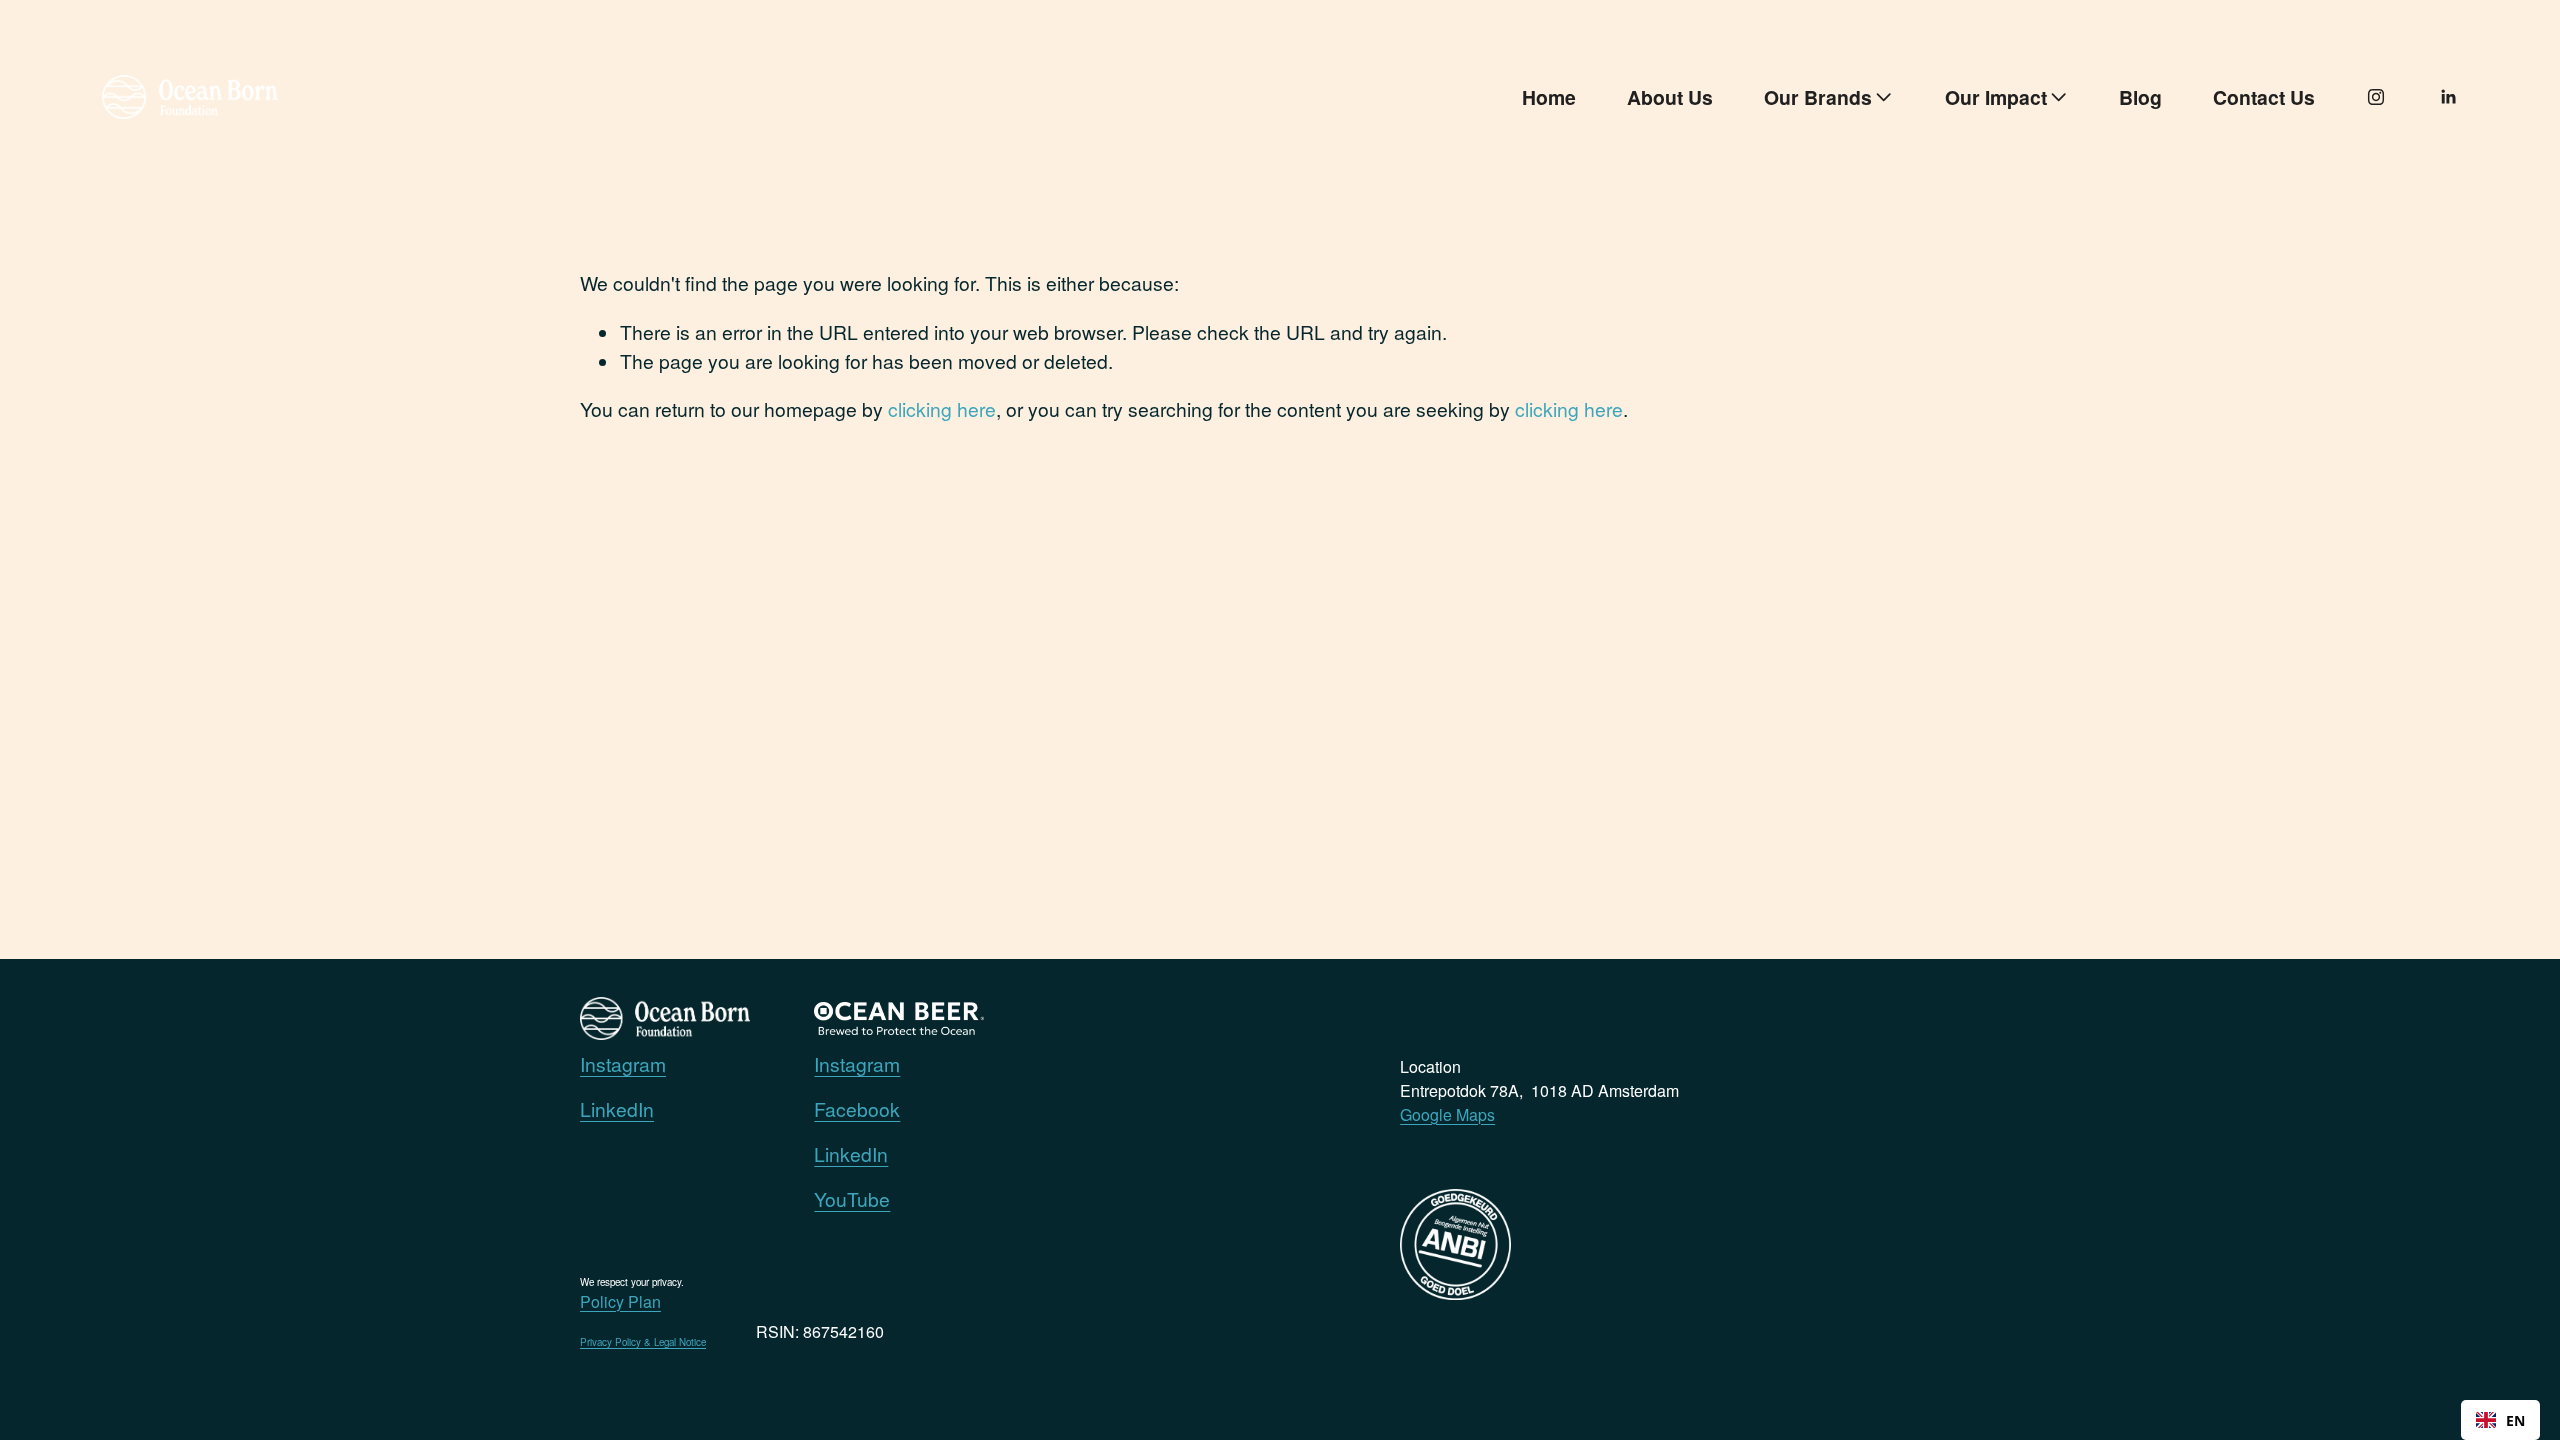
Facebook (857, 1108)
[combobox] (2500, 1420)
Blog (2140, 97)
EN (2515, 1420)
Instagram (623, 1063)
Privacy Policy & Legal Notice (643, 1342)
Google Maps (1447, 1114)
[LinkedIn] (2448, 97)
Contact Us (2264, 97)
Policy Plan (620, 1301)
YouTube (852, 1198)
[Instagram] (2376, 97)
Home (1549, 97)
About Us (1670, 97)
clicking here (942, 408)
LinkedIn (617, 1108)
